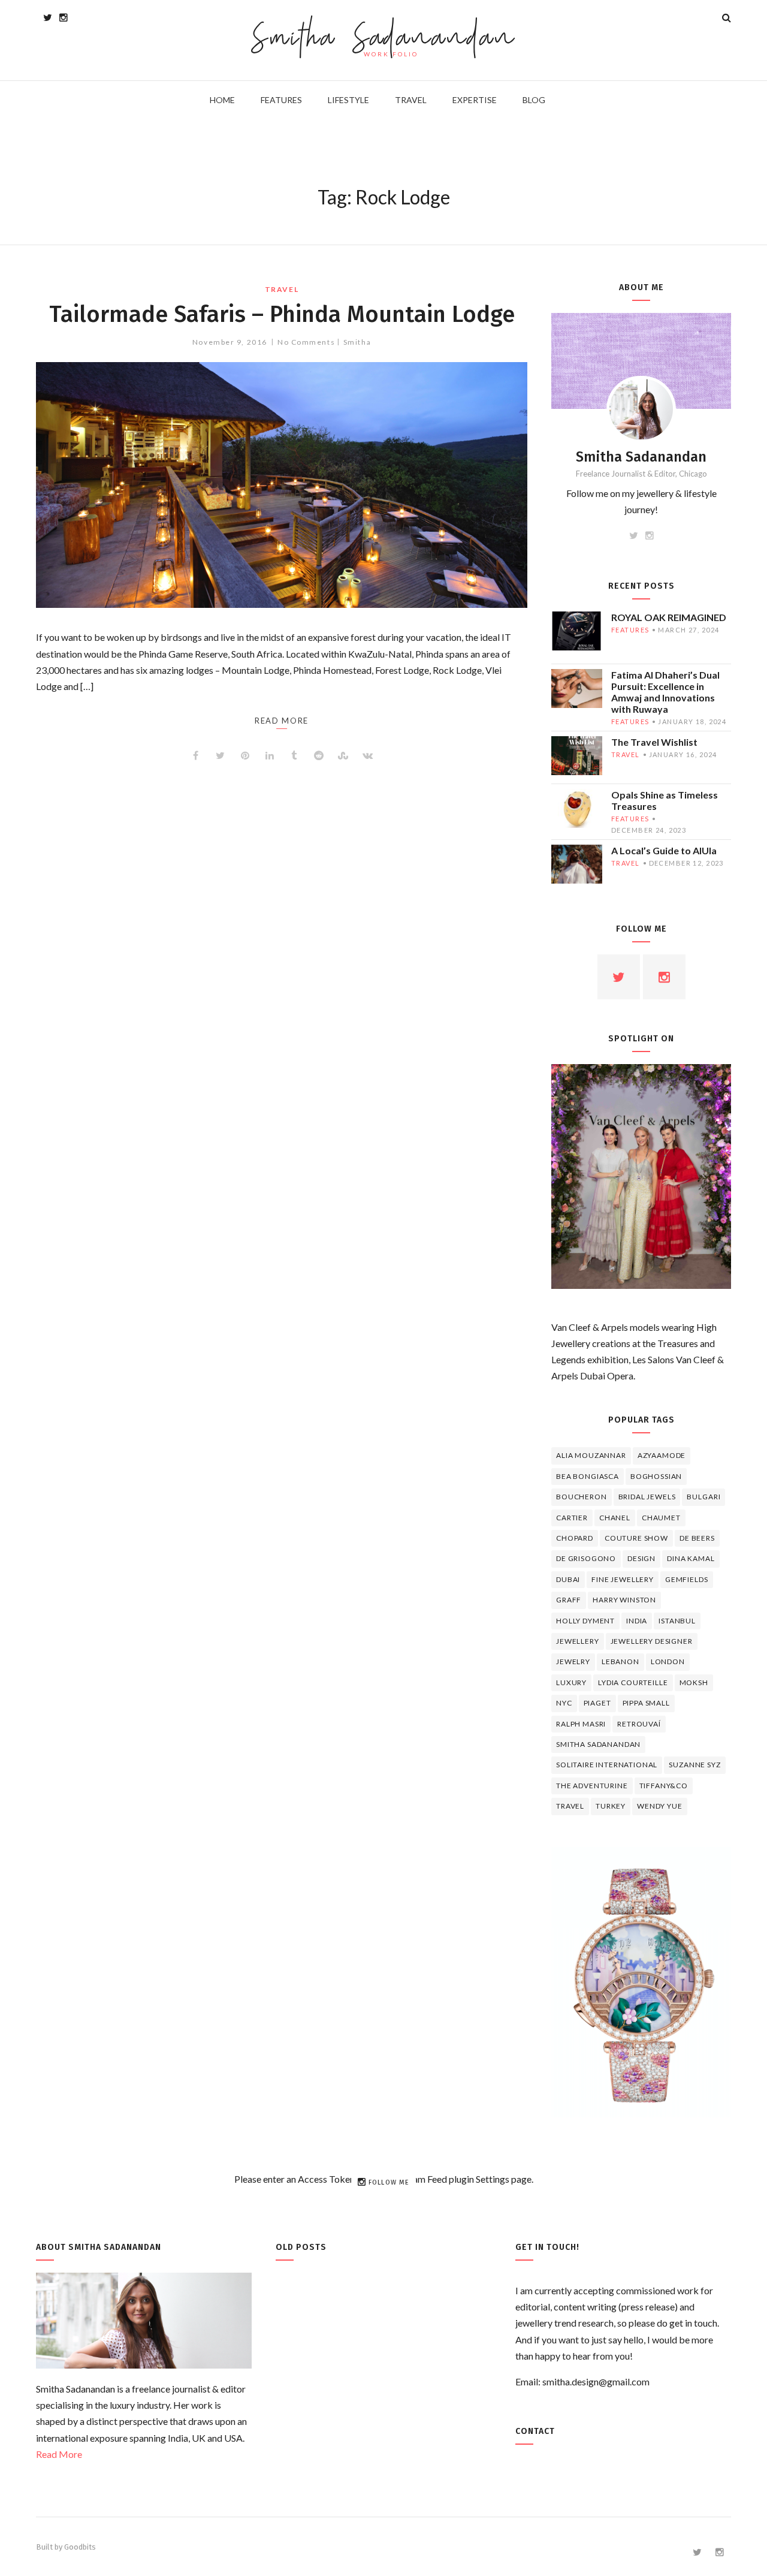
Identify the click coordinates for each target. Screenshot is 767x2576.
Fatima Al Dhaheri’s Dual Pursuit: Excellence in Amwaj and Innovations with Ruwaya (665, 692)
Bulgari (703, 1497)
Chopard (575, 1538)
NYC (564, 1703)
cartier (572, 1518)
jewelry (573, 1661)
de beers (697, 1538)
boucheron (582, 1497)
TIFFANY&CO (664, 1786)
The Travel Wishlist (654, 742)
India (637, 1621)
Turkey (611, 1806)
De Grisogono (586, 1558)
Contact (535, 2431)
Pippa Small (646, 1703)
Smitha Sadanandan (384, 39)
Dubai (568, 1579)
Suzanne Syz (694, 1765)
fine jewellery (623, 1579)
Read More (59, 2454)
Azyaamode (662, 1455)
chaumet (661, 1518)
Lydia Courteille (633, 1682)
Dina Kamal (691, 1558)
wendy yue (660, 1806)
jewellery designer (652, 1641)
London (668, 1661)
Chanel (615, 1518)
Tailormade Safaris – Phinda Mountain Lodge (282, 314)
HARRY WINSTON (624, 1600)
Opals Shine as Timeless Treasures (665, 800)
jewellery (578, 1641)
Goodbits (80, 2547)
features (630, 630)
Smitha (357, 342)
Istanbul (677, 1621)
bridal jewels (647, 1497)
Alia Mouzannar (591, 1455)
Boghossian (656, 1476)
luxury (571, 1682)
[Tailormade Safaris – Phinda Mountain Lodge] (282, 485)
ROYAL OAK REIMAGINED (669, 617)
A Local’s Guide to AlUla (664, 850)
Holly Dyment (585, 1621)
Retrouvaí (639, 1724)
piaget (597, 1703)
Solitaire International (607, 1765)
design (641, 1558)
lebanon (620, 1661)
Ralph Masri (581, 1724)
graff (569, 1600)
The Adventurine (592, 1786)
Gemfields (687, 1579)
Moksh (694, 1682)
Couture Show (636, 1538)
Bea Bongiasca (588, 1476)
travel (282, 289)
